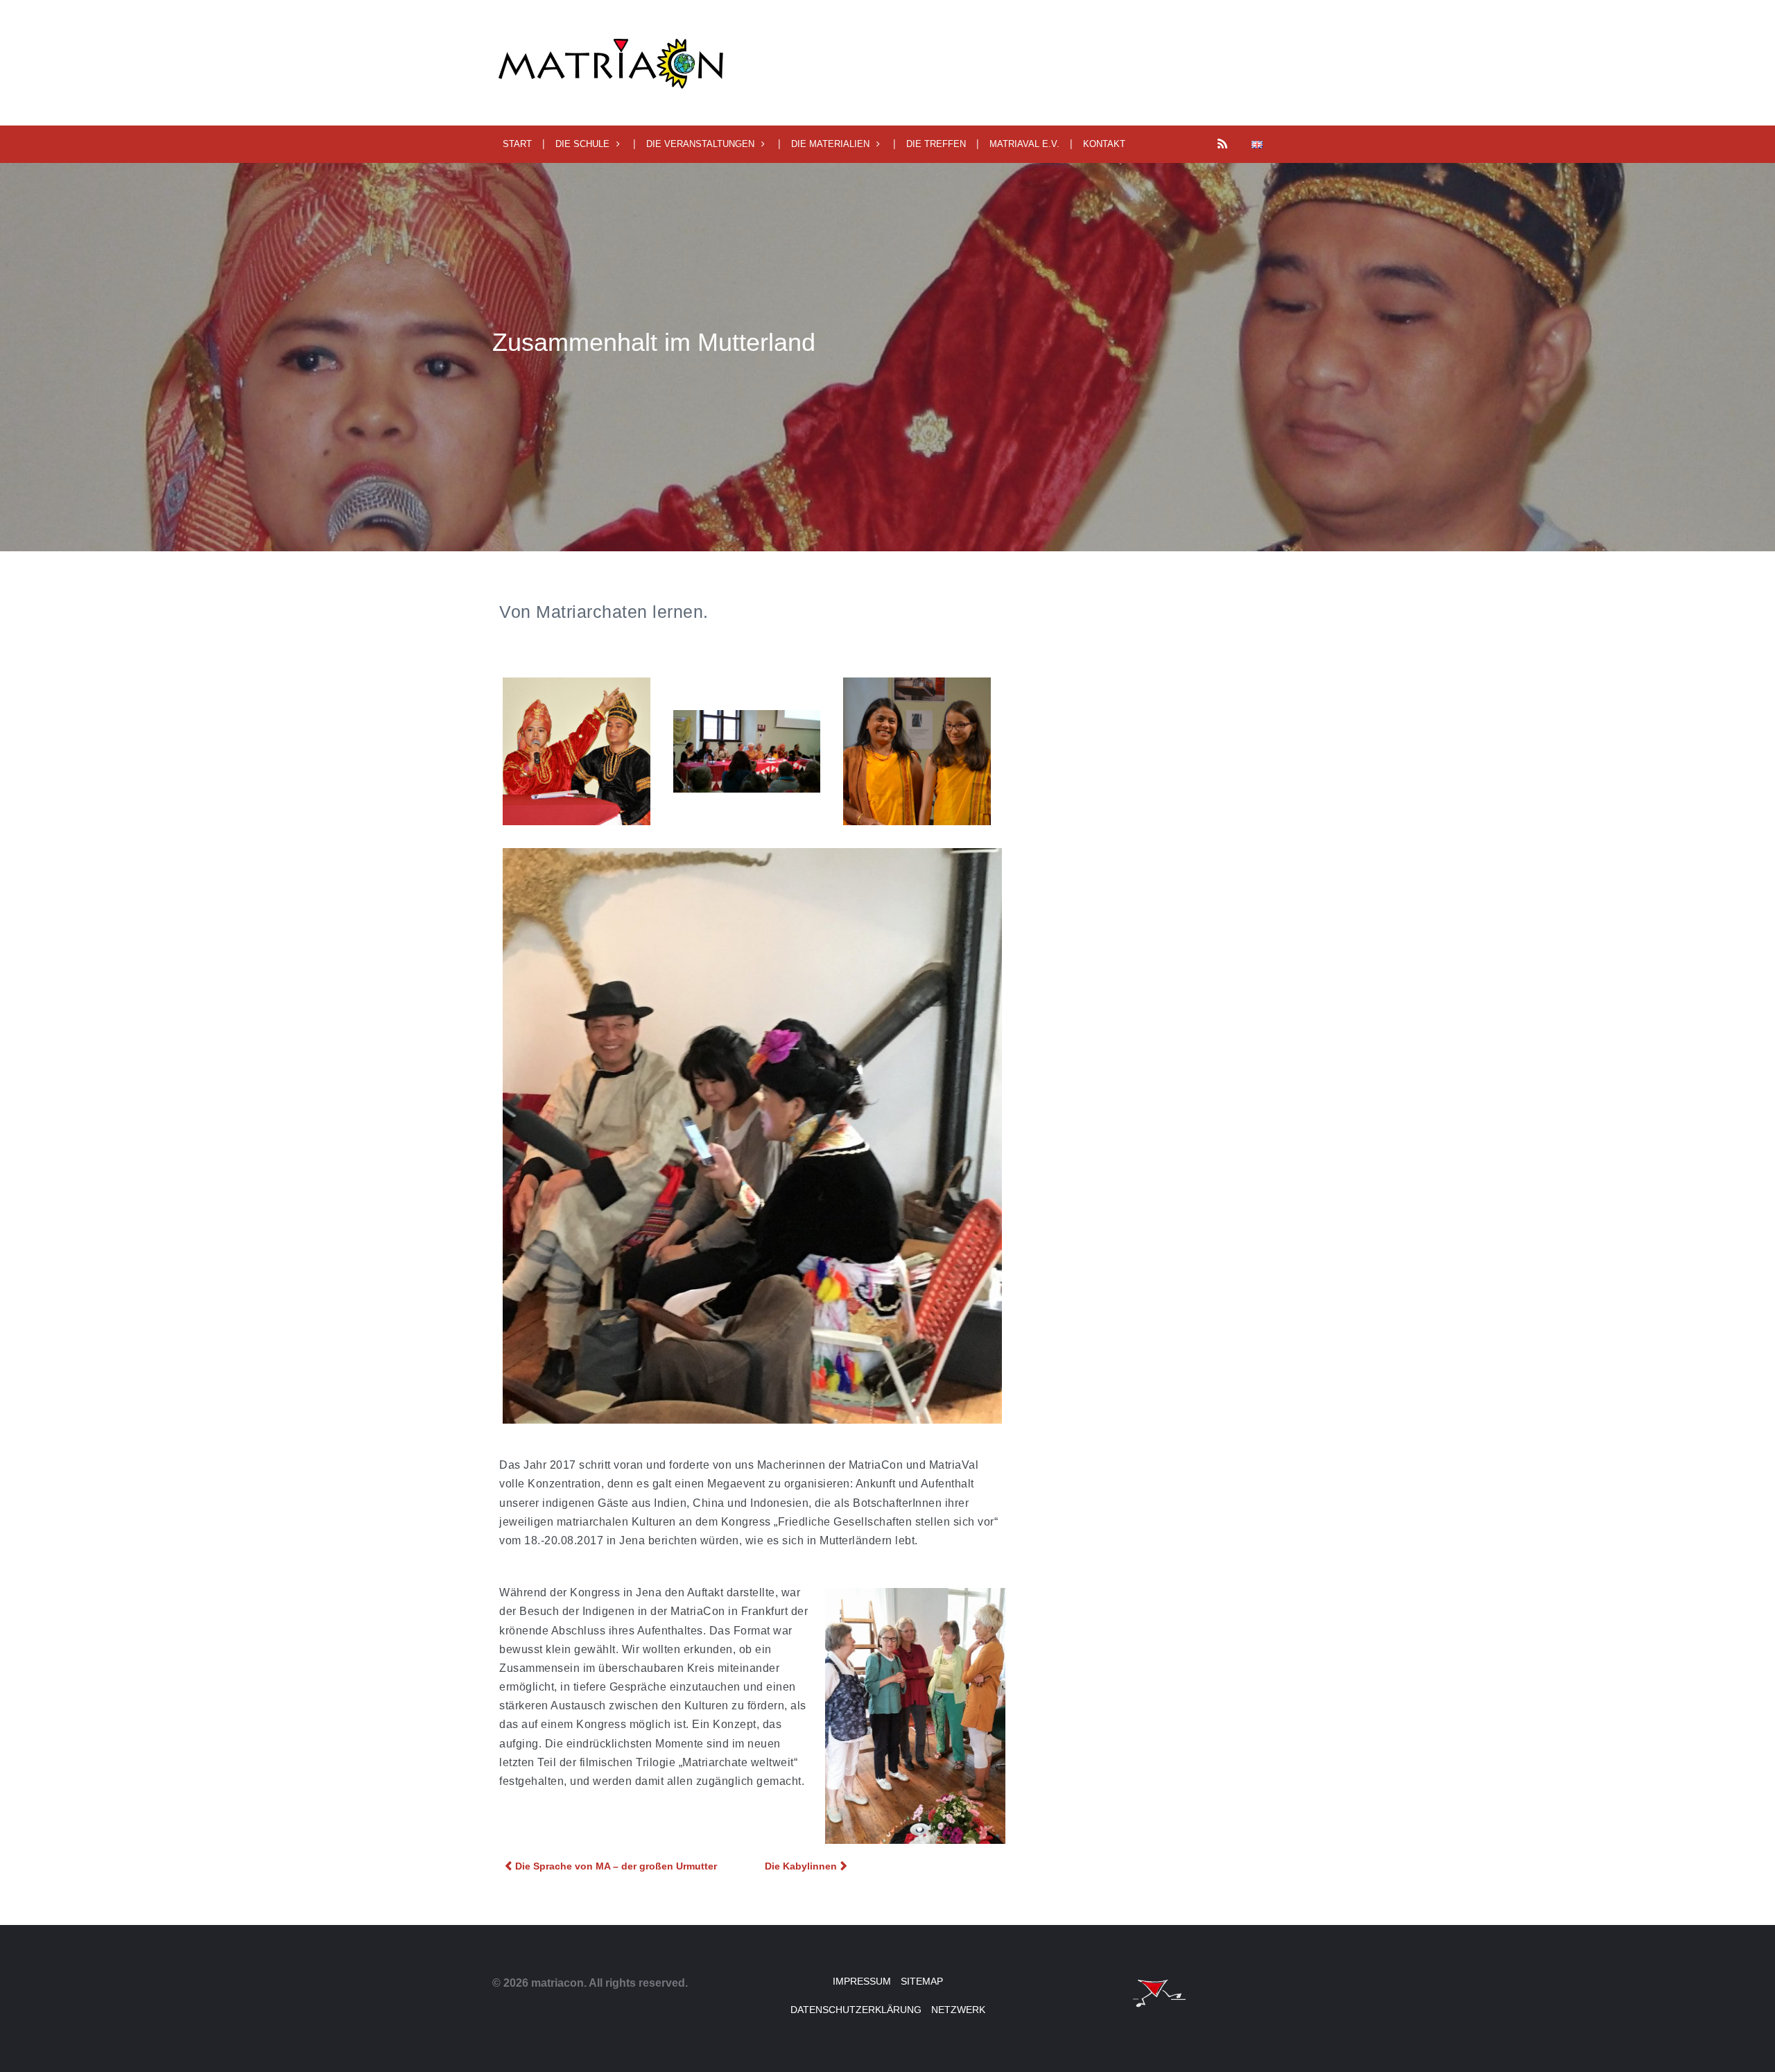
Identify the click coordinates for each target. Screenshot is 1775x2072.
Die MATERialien (830, 144)
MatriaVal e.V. (1024, 144)
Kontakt (1104, 144)
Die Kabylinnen (801, 1866)
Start (517, 144)
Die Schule (582, 144)
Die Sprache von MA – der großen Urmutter (616, 1866)
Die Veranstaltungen (700, 144)
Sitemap (922, 1981)
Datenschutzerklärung (856, 2010)
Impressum (862, 1981)
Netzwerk (958, 2010)
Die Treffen (936, 144)
